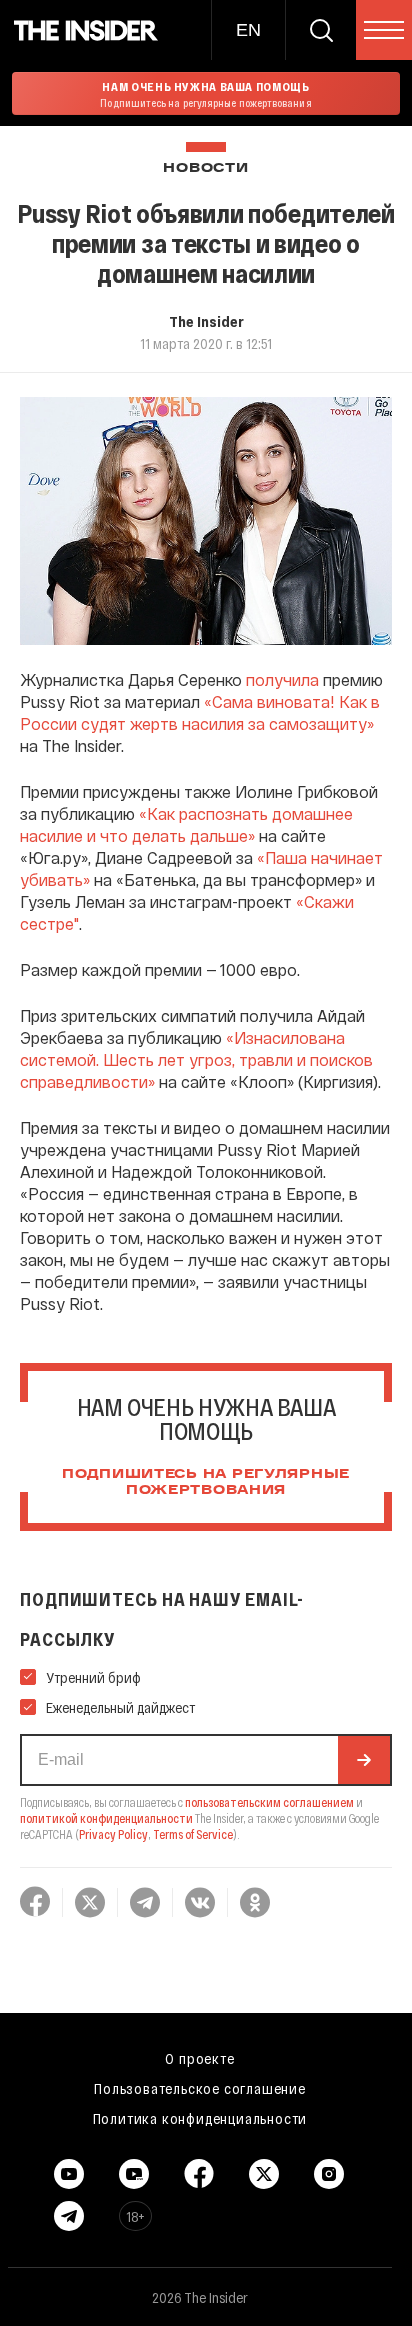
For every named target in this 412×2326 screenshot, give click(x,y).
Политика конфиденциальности (200, 2118)
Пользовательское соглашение (200, 2088)
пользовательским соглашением (269, 1802)
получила (282, 679)
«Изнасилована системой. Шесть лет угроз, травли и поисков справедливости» (196, 1059)
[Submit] (364, 1760)
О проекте (199, 2058)
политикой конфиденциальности (106, 1818)
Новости (205, 168)
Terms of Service (193, 1834)
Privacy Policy (113, 1834)
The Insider (206, 321)
